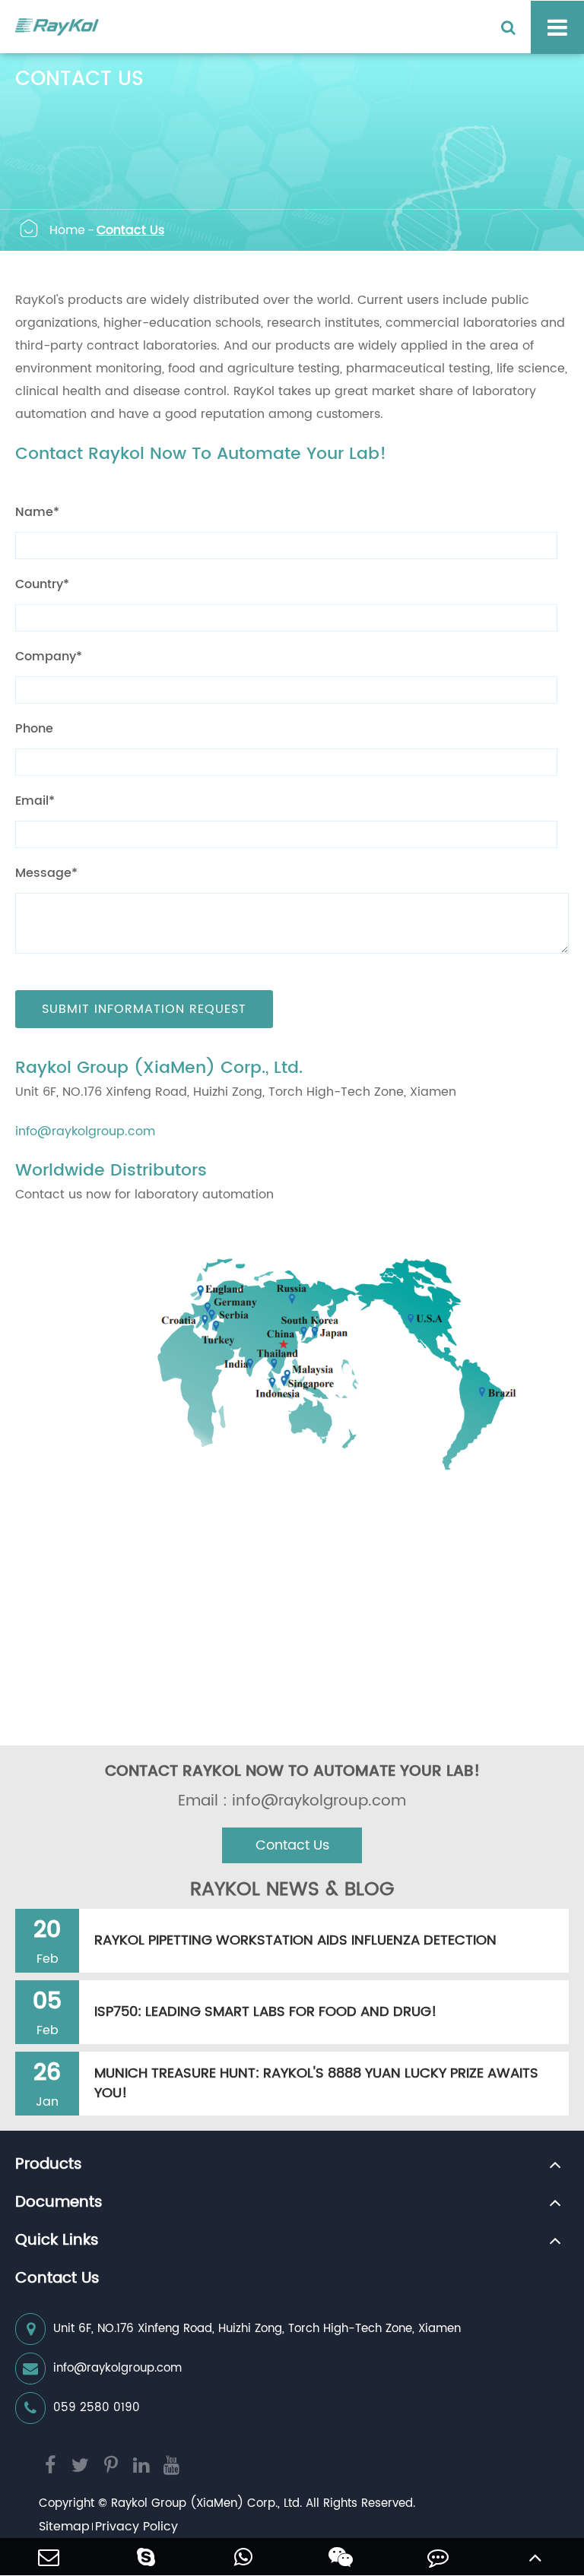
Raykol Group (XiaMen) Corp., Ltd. (206, 2503)
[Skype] (146, 2557)
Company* (49, 657)
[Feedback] (438, 2557)
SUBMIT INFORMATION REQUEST (144, 1009)
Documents (59, 2203)
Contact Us (130, 230)
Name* (37, 512)
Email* (35, 801)
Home (67, 230)
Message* (46, 873)
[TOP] (535, 2557)
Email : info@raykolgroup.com (292, 1802)
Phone (34, 729)
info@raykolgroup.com (85, 1131)
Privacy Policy (136, 2527)
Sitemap (64, 2527)
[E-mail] (49, 2557)
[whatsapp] (243, 2557)
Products (49, 2165)
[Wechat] (341, 2557)
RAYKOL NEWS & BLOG (292, 1890)
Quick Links (57, 2241)
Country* (42, 584)
